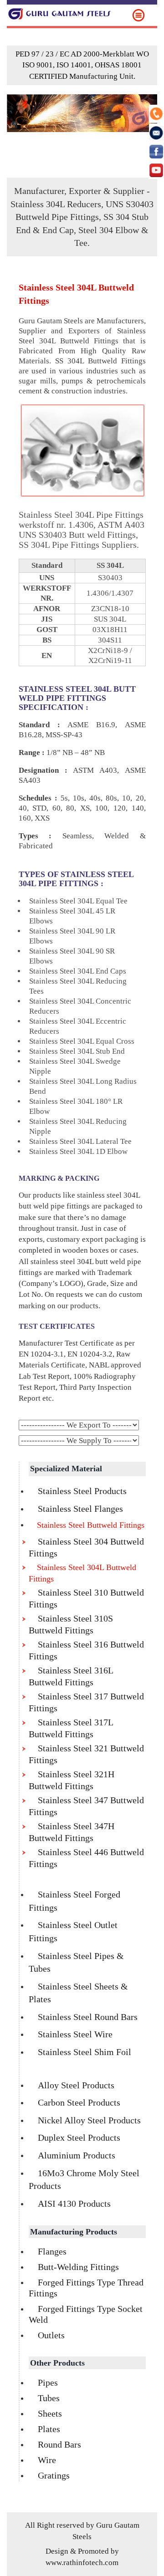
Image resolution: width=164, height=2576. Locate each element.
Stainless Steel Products (82, 1491)
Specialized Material (66, 1469)
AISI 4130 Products (74, 2204)
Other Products (57, 2363)
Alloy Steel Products (76, 2085)
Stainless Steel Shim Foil (85, 2052)
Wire (47, 2460)
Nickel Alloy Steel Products (89, 2120)
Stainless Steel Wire (75, 2034)
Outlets (51, 2335)
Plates (49, 2429)
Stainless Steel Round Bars (88, 2017)
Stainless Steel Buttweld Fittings (91, 1525)
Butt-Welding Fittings (78, 2267)
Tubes (49, 2398)
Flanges (52, 2251)
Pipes (48, 2382)
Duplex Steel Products (79, 2137)
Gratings (54, 2475)
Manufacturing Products (74, 2232)
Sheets (50, 2413)
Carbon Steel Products (79, 2102)
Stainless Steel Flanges (80, 1509)
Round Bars (59, 2444)
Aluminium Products (77, 2155)
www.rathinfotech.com (82, 2563)
